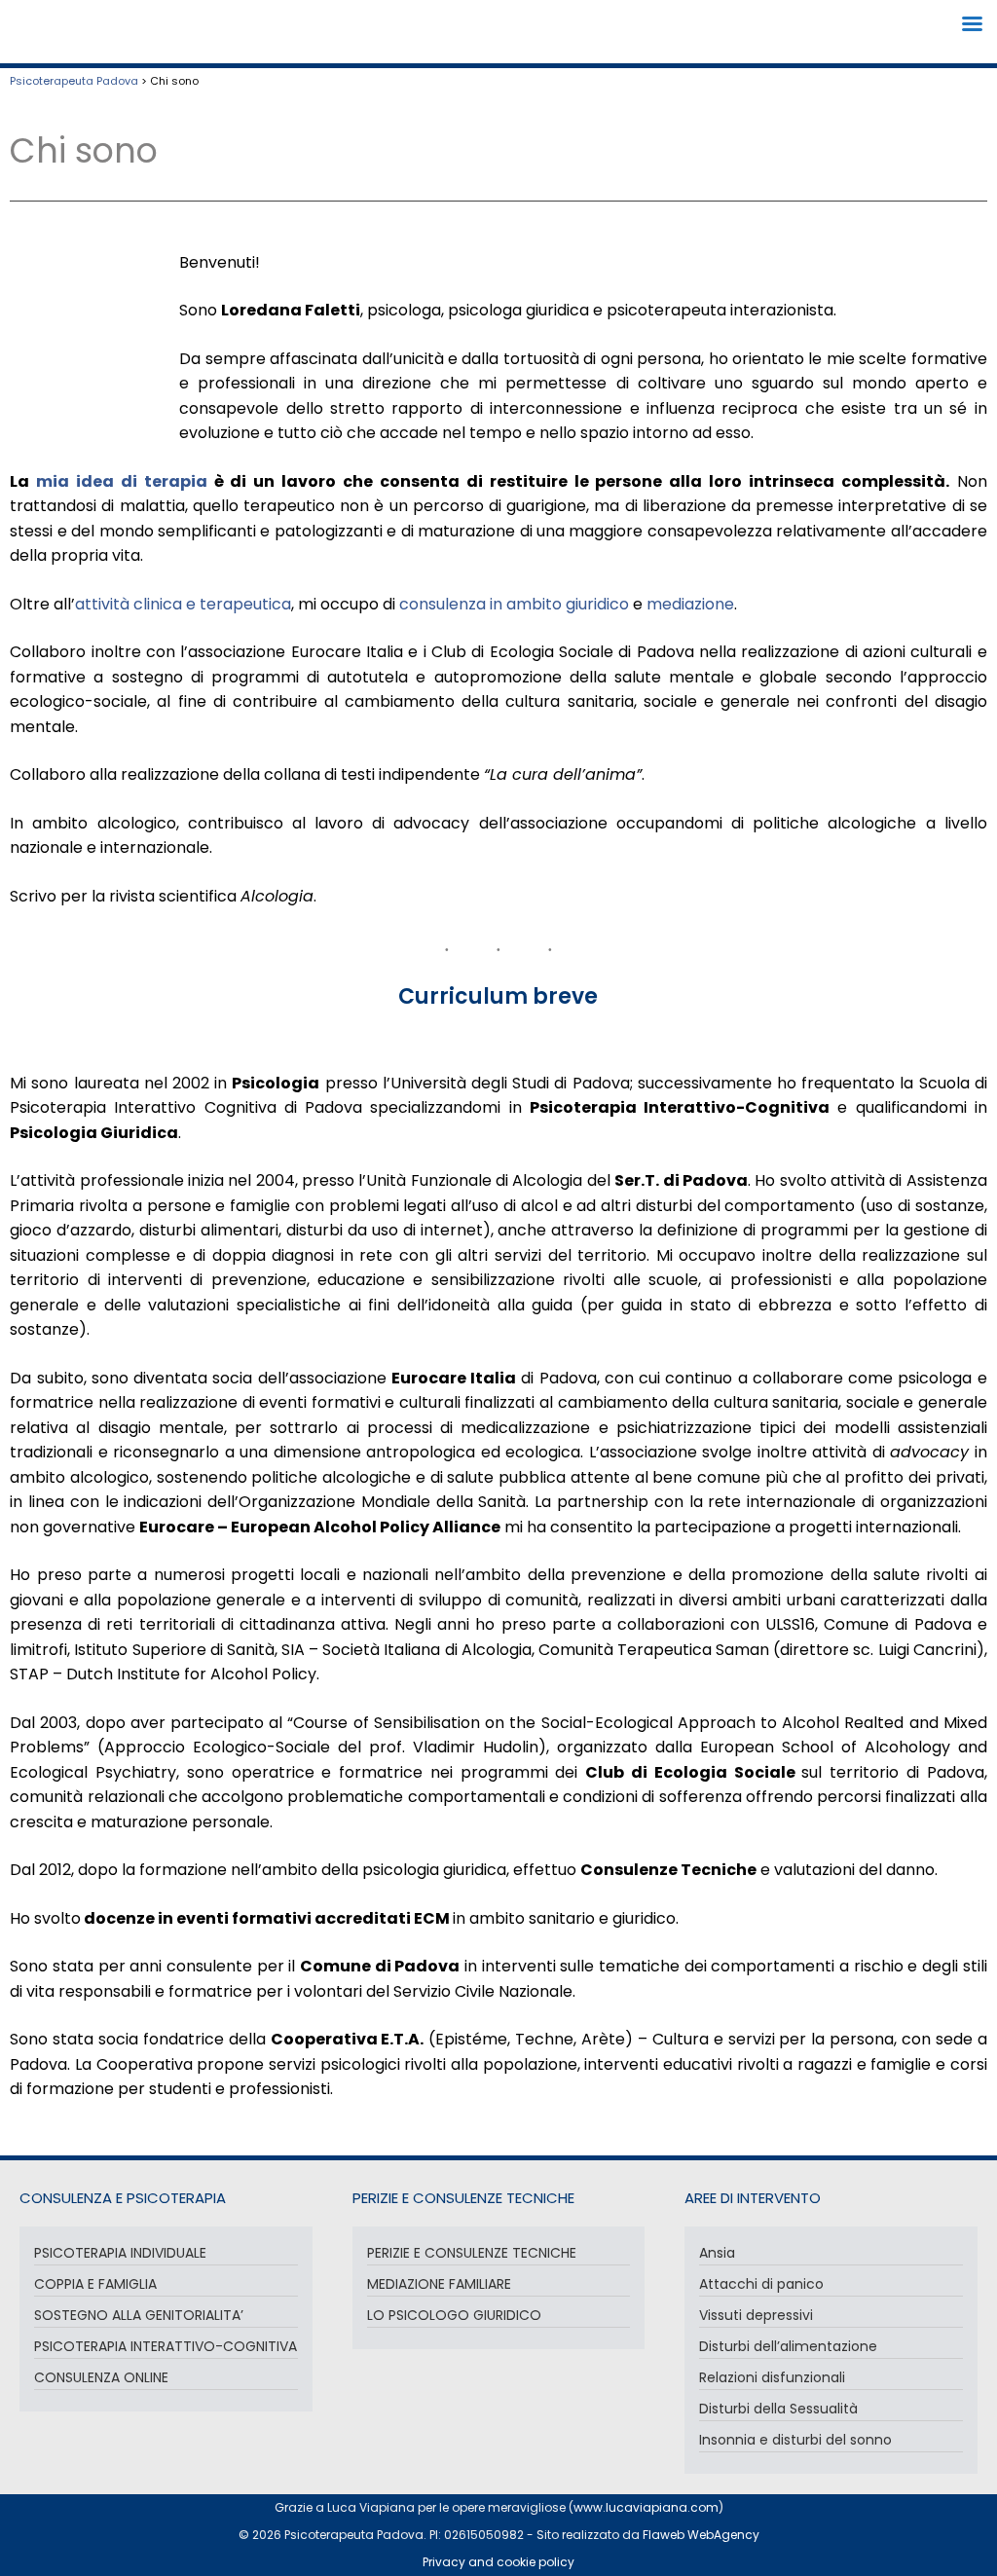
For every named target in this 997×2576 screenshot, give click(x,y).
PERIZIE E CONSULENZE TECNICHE (472, 2253)
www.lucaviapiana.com (646, 2507)
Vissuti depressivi (756, 2315)
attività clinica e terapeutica (183, 604)
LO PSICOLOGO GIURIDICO (454, 2315)
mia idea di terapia (122, 481)
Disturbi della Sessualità (778, 2409)
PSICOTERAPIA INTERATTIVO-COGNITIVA (166, 2346)
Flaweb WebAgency (701, 2535)
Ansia (717, 2253)
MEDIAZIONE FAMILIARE (439, 2284)
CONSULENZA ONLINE (101, 2377)
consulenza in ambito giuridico (514, 604)
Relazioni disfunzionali (772, 2377)
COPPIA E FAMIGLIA (95, 2284)
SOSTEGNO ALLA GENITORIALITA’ (139, 2315)
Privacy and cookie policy (498, 2562)
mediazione (690, 604)
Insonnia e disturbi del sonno (795, 2440)
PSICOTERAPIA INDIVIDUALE (120, 2253)
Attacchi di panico (761, 2284)
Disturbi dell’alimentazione (788, 2346)
